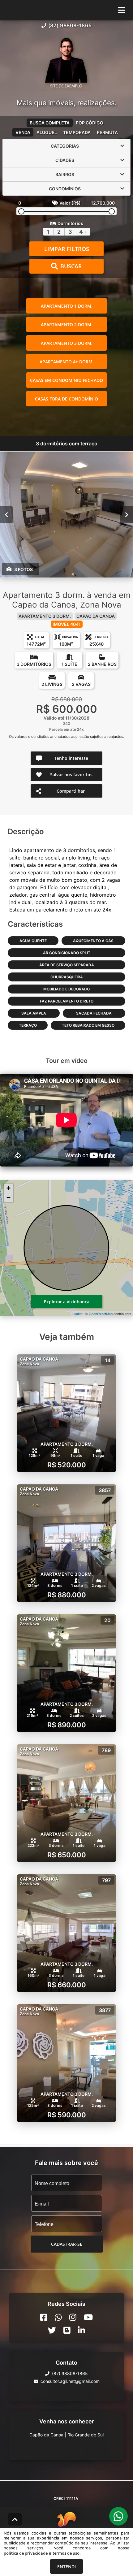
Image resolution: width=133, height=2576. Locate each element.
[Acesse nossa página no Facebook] (44, 2317)
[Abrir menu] (122, 10)
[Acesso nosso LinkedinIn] (82, 2330)
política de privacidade (26, 2553)
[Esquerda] (6, 515)
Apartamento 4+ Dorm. (67, 362)
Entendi (66, 2567)
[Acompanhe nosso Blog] (67, 2330)
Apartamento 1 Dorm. (67, 306)
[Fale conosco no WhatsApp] (58, 2317)
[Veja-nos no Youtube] (88, 2317)
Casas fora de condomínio (66, 399)
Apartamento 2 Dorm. (67, 325)
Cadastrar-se (67, 2244)
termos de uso (66, 2553)
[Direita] (127, 515)
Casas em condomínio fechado (66, 380)
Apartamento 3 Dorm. (67, 343)
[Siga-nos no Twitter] (52, 2330)
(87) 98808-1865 (70, 25)
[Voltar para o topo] (15, 2519)
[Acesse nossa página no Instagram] (73, 2317)
